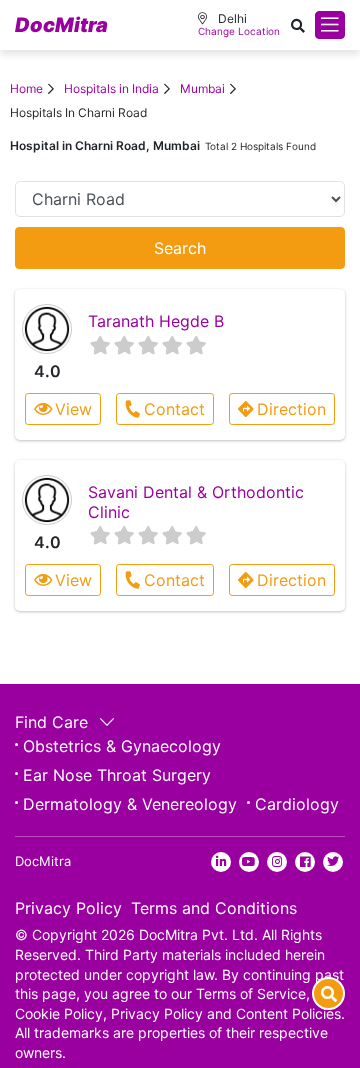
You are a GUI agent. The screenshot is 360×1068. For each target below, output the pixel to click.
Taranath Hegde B (156, 321)
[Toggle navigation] (330, 25)
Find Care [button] (54, 722)
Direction (291, 409)
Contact (174, 409)
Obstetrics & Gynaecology (122, 746)
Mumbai (202, 88)
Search (180, 248)
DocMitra (61, 25)
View (73, 409)
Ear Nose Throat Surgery (117, 775)
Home (26, 88)
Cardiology (297, 804)
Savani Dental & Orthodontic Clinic (196, 501)
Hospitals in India (111, 88)
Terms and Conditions (214, 908)
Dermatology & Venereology (130, 804)
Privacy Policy (68, 908)
